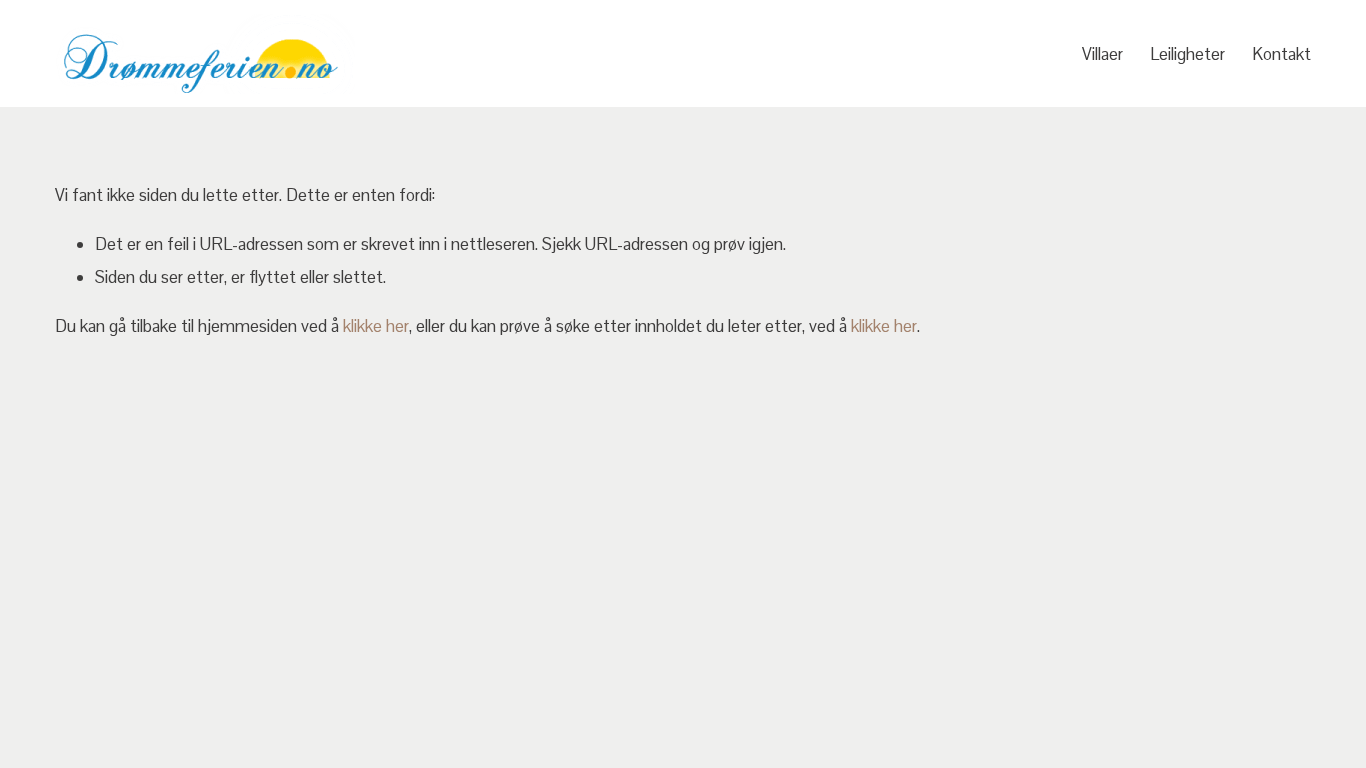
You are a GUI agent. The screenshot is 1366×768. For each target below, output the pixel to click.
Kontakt (1281, 54)
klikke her (376, 326)
